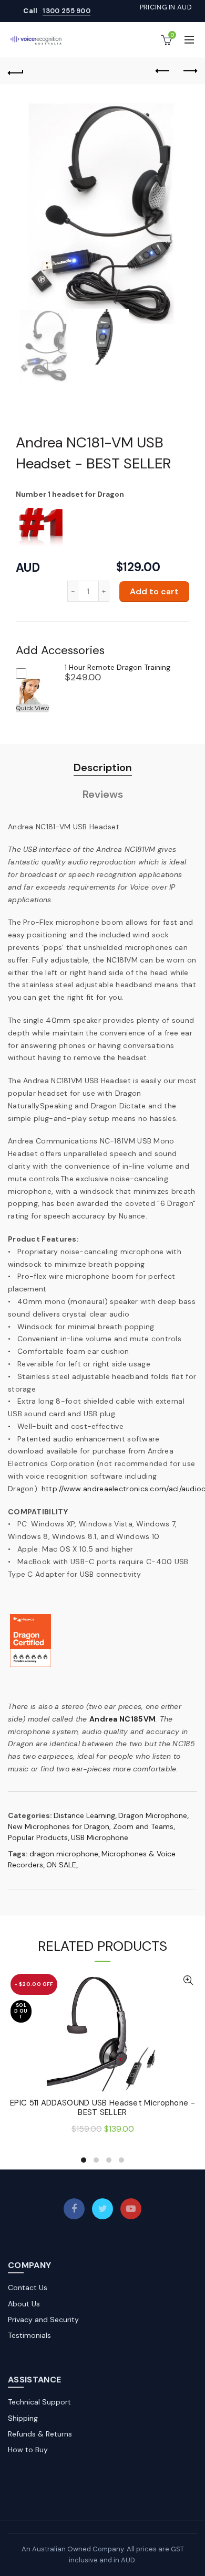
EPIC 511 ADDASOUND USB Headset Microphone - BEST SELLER (102, 2108)
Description (103, 767)
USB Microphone (100, 1837)
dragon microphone (64, 1854)
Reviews (103, 794)
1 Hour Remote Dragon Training (117, 667)
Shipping (23, 2418)
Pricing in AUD (166, 7)
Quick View (32, 708)
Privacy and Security (43, 2320)
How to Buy (28, 2450)
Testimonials (29, 2335)
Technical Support (39, 2402)
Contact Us (28, 2288)
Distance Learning (84, 1815)
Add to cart (154, 591)
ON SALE (61, 1865)
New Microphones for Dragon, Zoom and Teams (91, 1826)
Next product (189, 71)
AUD (28, 568)
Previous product (163, 71)
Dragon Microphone (153, 1815)
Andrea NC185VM (122, 1719)
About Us (24, 2304)
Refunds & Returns (40, 2434)
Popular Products (38, 1837)
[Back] (16, 71)
